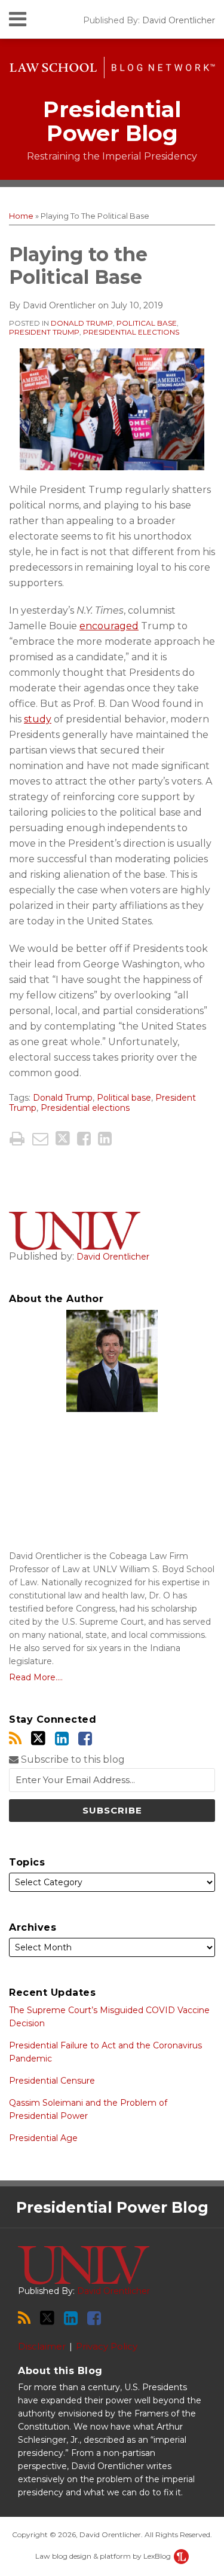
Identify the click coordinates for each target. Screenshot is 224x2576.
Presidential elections (131, 332)
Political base (147, 323)
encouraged (109, 626)
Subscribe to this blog (72, 1759)
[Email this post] (40, 1139)
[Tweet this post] (63, 1139)
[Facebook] (85, 1739)
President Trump (44, 332)
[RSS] (15, 1739)
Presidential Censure (52, 2081)
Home (21, 216)
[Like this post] (84, 1139)
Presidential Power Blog (112, 121)
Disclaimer (42, 2346)
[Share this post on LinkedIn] (105, 1139)
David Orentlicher (179, 20)
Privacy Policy (107, 2346)
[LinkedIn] (62, 1739)
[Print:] (17, 1139)
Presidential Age (43, 2138)
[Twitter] (38, 1738)
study (38, 719)
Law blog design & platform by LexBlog (104, 2556)
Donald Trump (82, 323)
